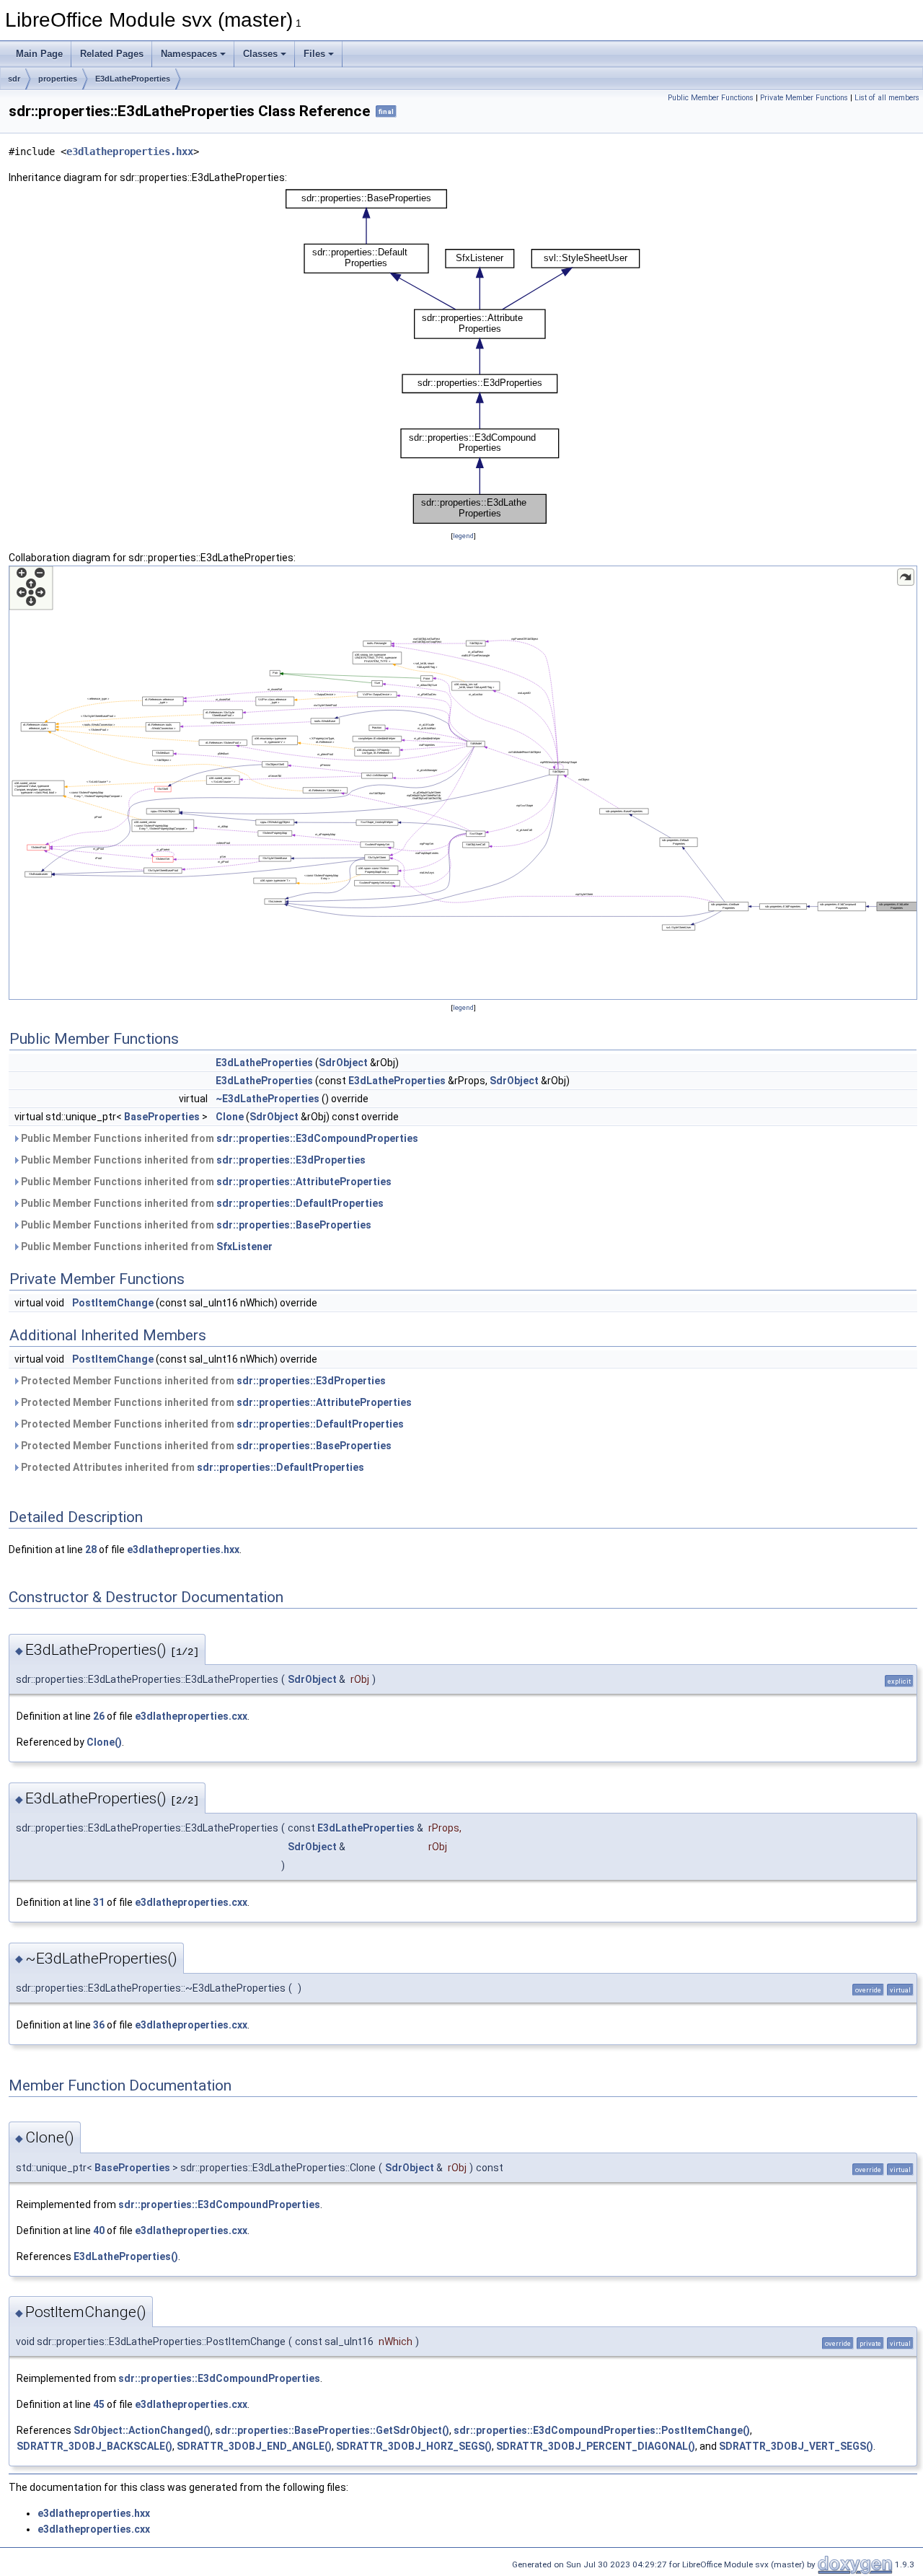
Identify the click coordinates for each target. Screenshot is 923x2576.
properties (58, 79)
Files (314, 54)
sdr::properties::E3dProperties (291, 1160)
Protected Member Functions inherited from (202, 1381)
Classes (260, 54)
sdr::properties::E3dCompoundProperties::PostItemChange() (602, 2430)
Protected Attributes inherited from (191, 1467)
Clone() (104, 1742)
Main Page (39, 54)
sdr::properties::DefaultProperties (300, 1203)
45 (99, 2404)
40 (99, 2230)
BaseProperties (162, 1117)
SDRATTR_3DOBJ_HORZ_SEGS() (414, 2446)
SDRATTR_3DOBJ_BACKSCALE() (94, 2446)
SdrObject (343, 1063)
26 (99, 1716)
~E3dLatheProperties (268, 1099)
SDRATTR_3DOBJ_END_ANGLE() (254, 2446)
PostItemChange (113, 1303)
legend (463, 536)
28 (91, 1549)
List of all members (887, 98)
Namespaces (189, 54)
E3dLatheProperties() (126, 2256)
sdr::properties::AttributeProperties (304, 1182)
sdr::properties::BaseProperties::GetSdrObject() (332, 2430)
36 (99, 2025)
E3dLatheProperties (133, 79)
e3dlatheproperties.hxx (130, 151)
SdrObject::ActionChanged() (142, 2430)
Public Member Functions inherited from (218, 1138)
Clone (230, 1117)
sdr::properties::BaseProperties (294, 1225)
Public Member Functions (711, 98)
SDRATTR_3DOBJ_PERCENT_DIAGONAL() (596, 2446)
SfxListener (244, 1247)
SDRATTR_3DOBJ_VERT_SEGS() (796, 2446)
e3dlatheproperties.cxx (191, 1716)
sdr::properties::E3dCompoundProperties (317, 1138)
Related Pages (112, 54)
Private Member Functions (804, 98)
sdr (14, 79)
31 (99, 1902)
